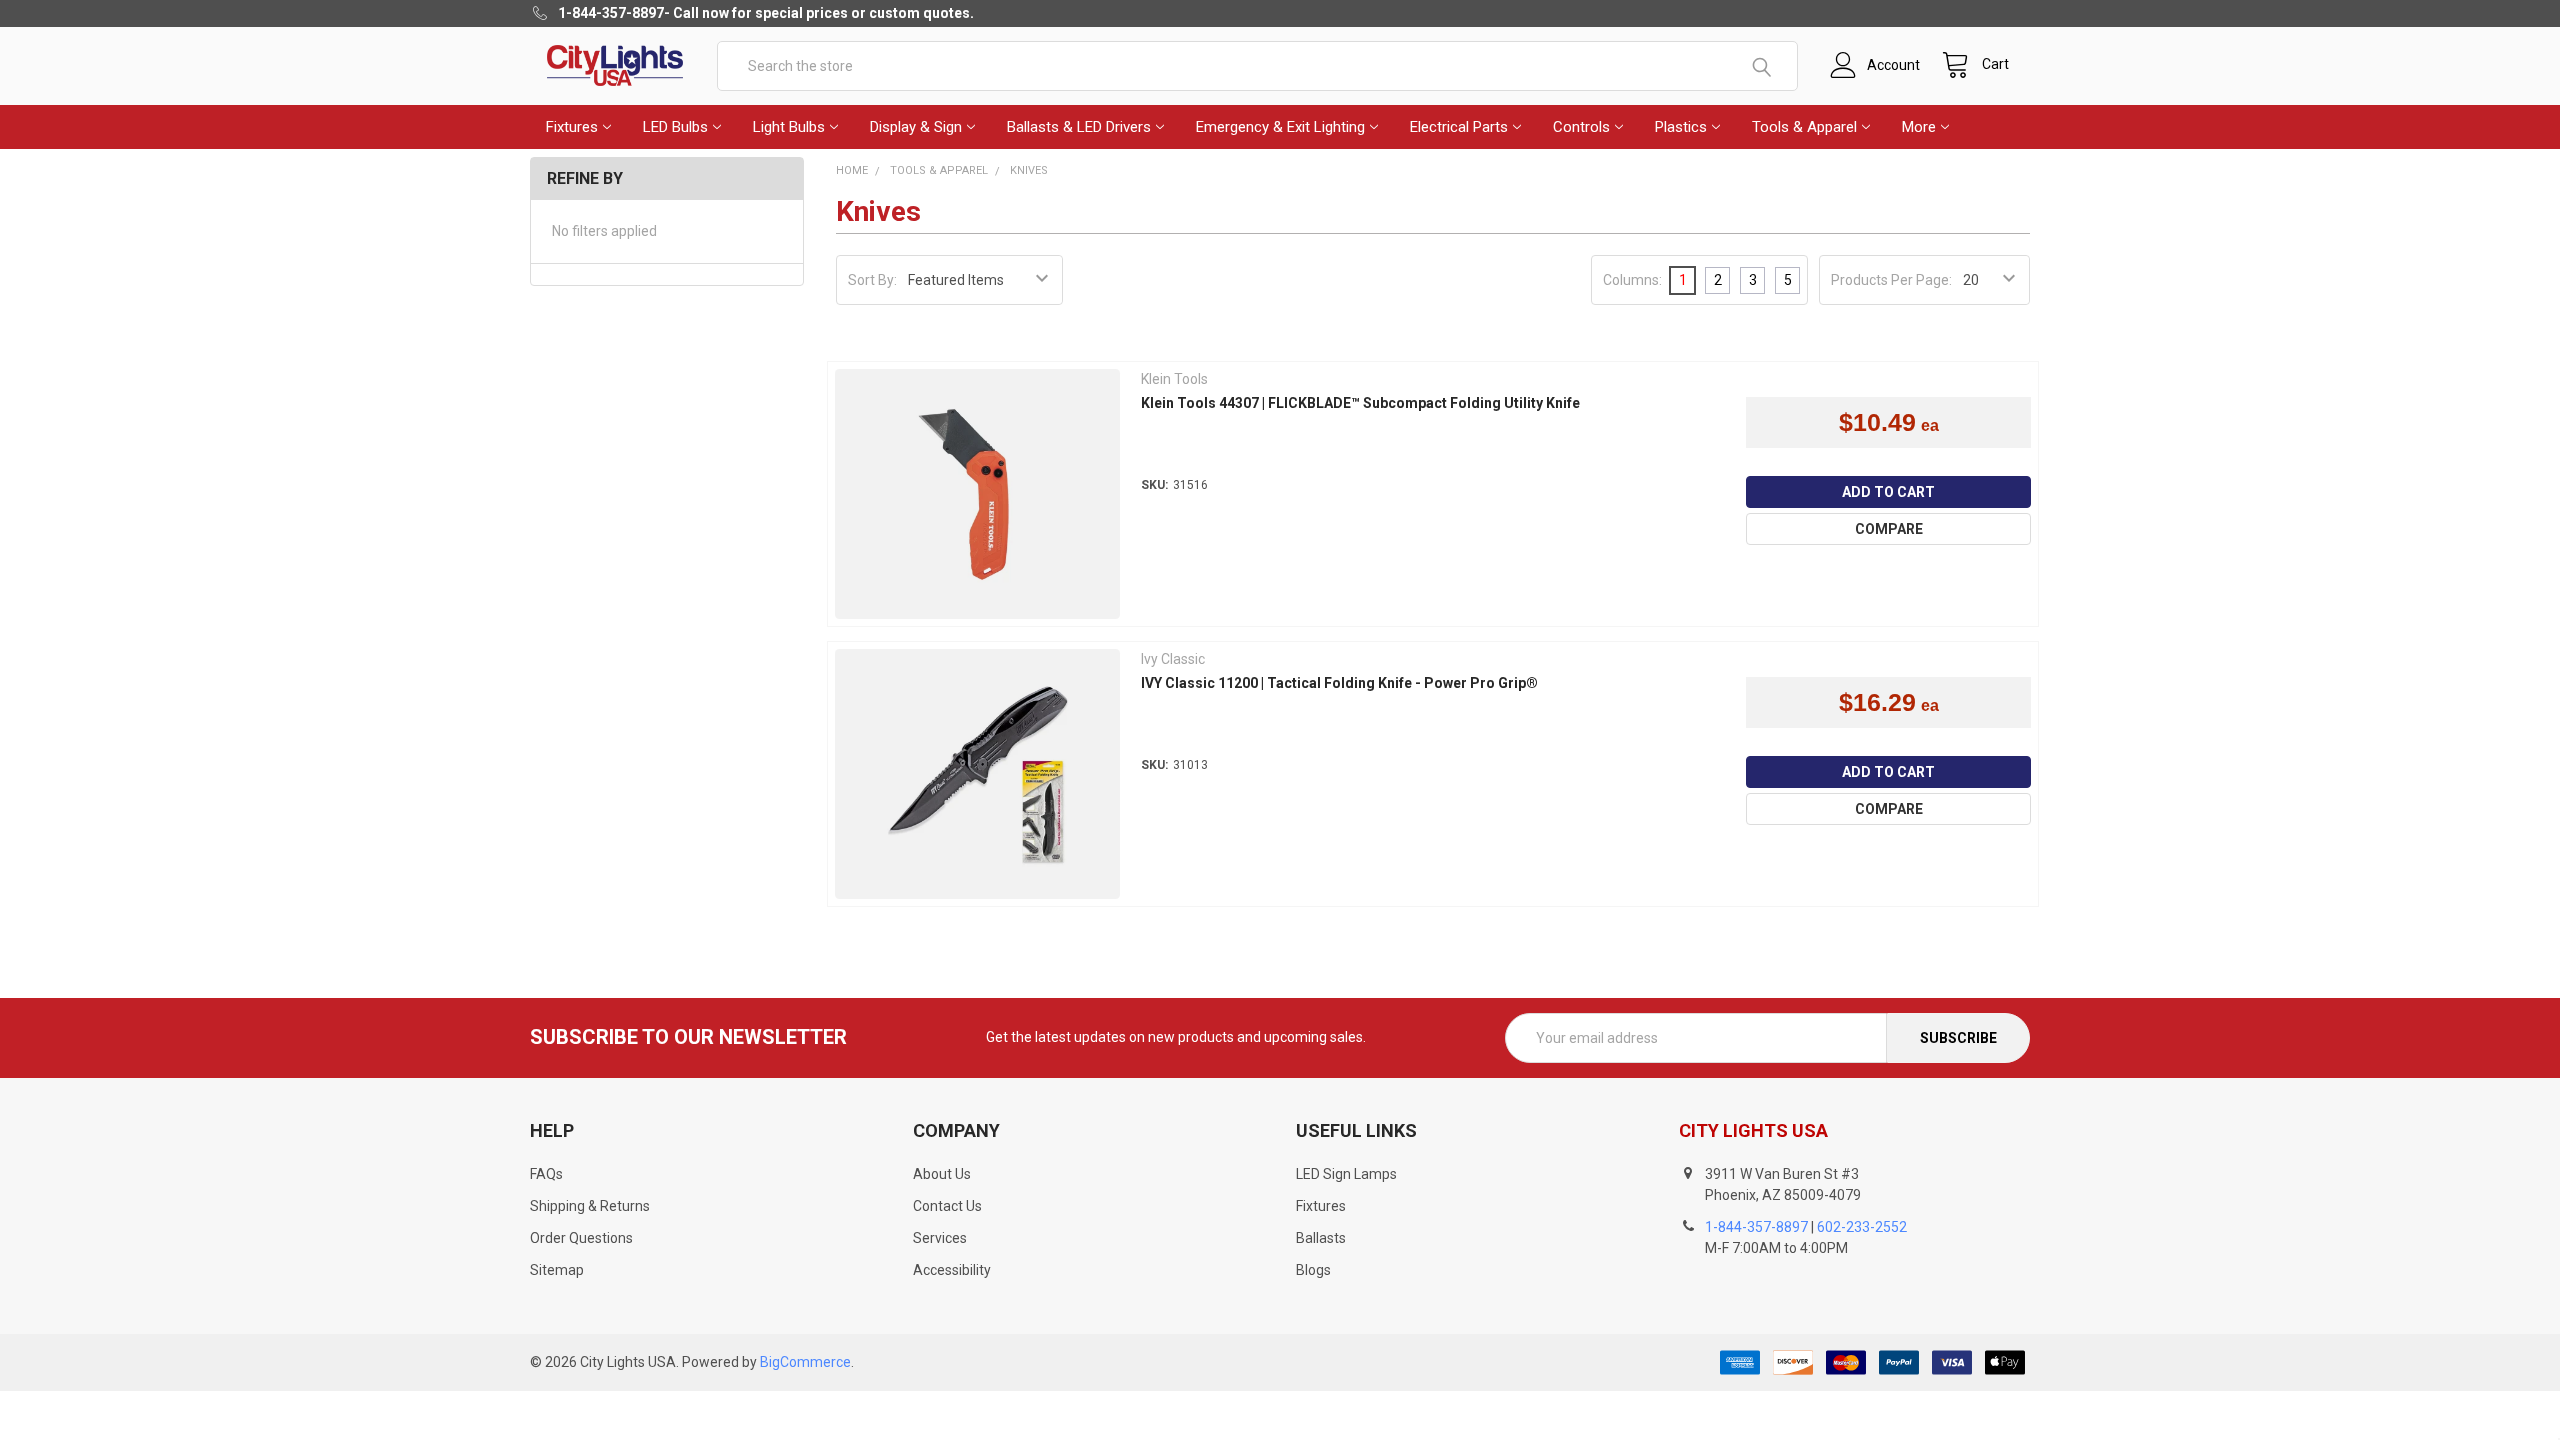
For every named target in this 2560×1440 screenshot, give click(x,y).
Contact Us (947, 1206)
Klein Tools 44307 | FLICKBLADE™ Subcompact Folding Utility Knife (1360, 403)
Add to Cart (1888, 492)
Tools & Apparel (1804, 127)
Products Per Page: (1891, 280)
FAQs (546, 1174)
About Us (942, 1174)
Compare (1889, 529)
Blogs (1313, 1270)
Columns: (1632, 280)
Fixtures (572, 127)
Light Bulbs (789, 127)
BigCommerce (805, 1362)
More (1919, 127)
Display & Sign (916, 127)
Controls (1581, 127)
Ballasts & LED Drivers (1079, 127)
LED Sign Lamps (1346, 1174)
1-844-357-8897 (1756, 1227)
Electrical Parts (1459, 127)
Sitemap (557, 1270)
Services (940, 1238)
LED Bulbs (675, 127)
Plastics (1681, 127)
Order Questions (581, 1238)
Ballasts (1321, 1238)
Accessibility (952, 1270)
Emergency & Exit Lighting (1280, 127)
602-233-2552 (1862, 1227)
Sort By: (872, 280)
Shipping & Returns (590, 1206)
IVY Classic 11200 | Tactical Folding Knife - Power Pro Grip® (1339, 683)
